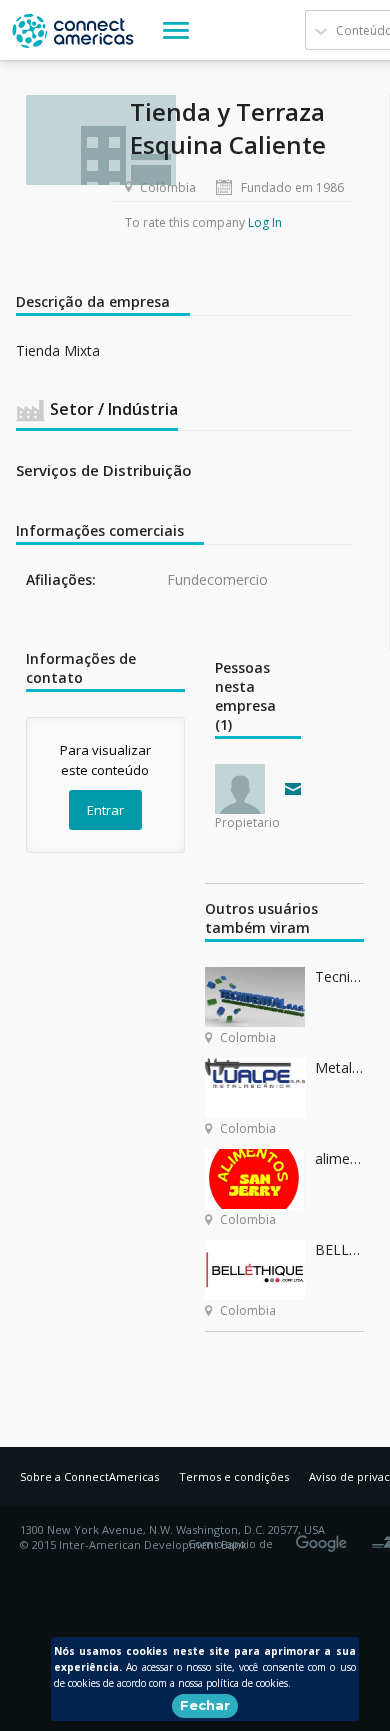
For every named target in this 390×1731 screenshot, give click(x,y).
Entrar (105, 810)
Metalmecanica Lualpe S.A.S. (339, 1067)
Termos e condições (234, 1476)
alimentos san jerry (339, 1158)
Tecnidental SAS (339, 976)
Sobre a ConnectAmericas (89, 1476)
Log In (265, 222)
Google (325, 1537)
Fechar (205, 1705)
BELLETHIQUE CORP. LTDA (339, 1249)
